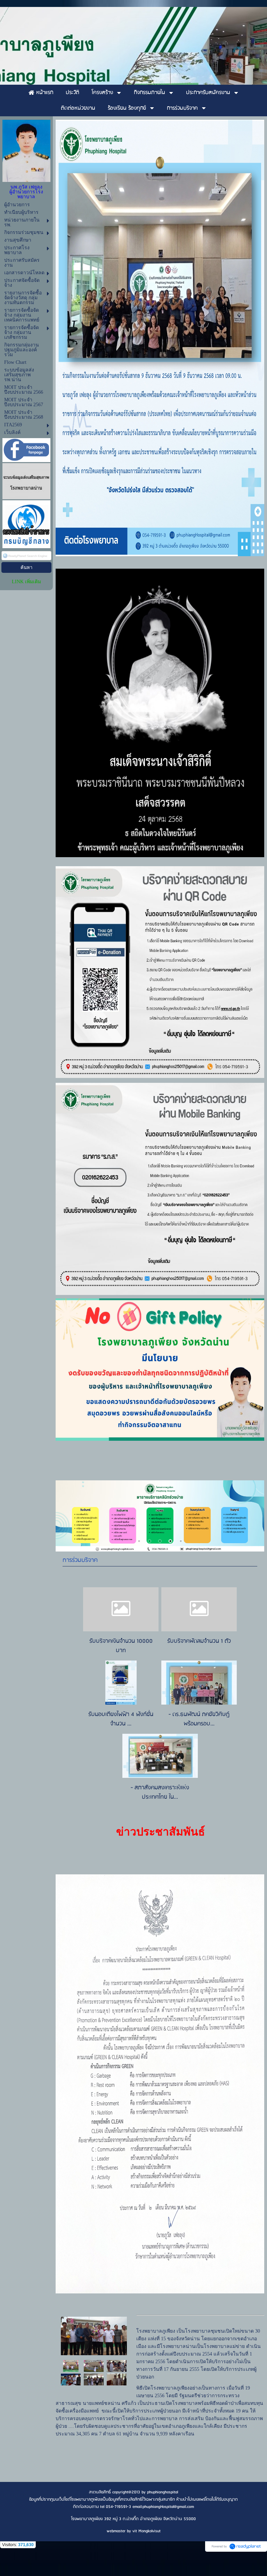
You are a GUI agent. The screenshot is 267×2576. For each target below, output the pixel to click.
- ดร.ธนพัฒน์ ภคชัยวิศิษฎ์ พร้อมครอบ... (199, 1719)
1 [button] (139, 1541)
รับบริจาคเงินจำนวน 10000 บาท (121, 1646)
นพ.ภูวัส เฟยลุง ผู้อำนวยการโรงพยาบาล (26, 192)
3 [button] (160, 1541)
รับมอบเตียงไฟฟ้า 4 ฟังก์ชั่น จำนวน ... (121, 1719)
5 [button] (181, 1541)
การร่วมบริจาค (80, 1560)
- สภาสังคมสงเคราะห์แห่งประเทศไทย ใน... (160, 1792)
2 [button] (149, 1541)
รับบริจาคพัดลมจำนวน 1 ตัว (199, 1641)
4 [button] (170, 1541)
